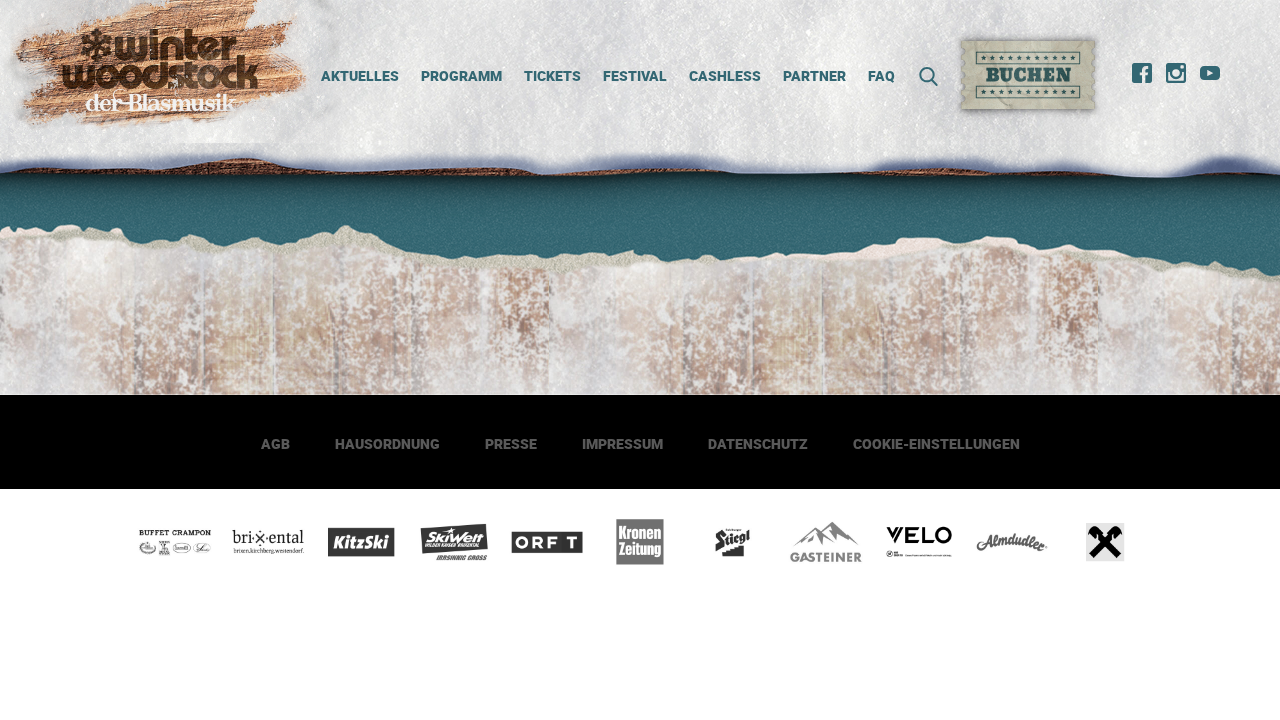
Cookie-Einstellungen (936, 443)
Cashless (725, 75)
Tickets (552, 75)
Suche (922, 76)
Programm (461, 75)
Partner (814, 75)
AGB (275, 443)
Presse (511, 443)
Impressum (622, 443)
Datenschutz (758, 443)
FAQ (881, 75)
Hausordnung (387, 443)
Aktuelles (360, 75)
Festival (635, 75)
